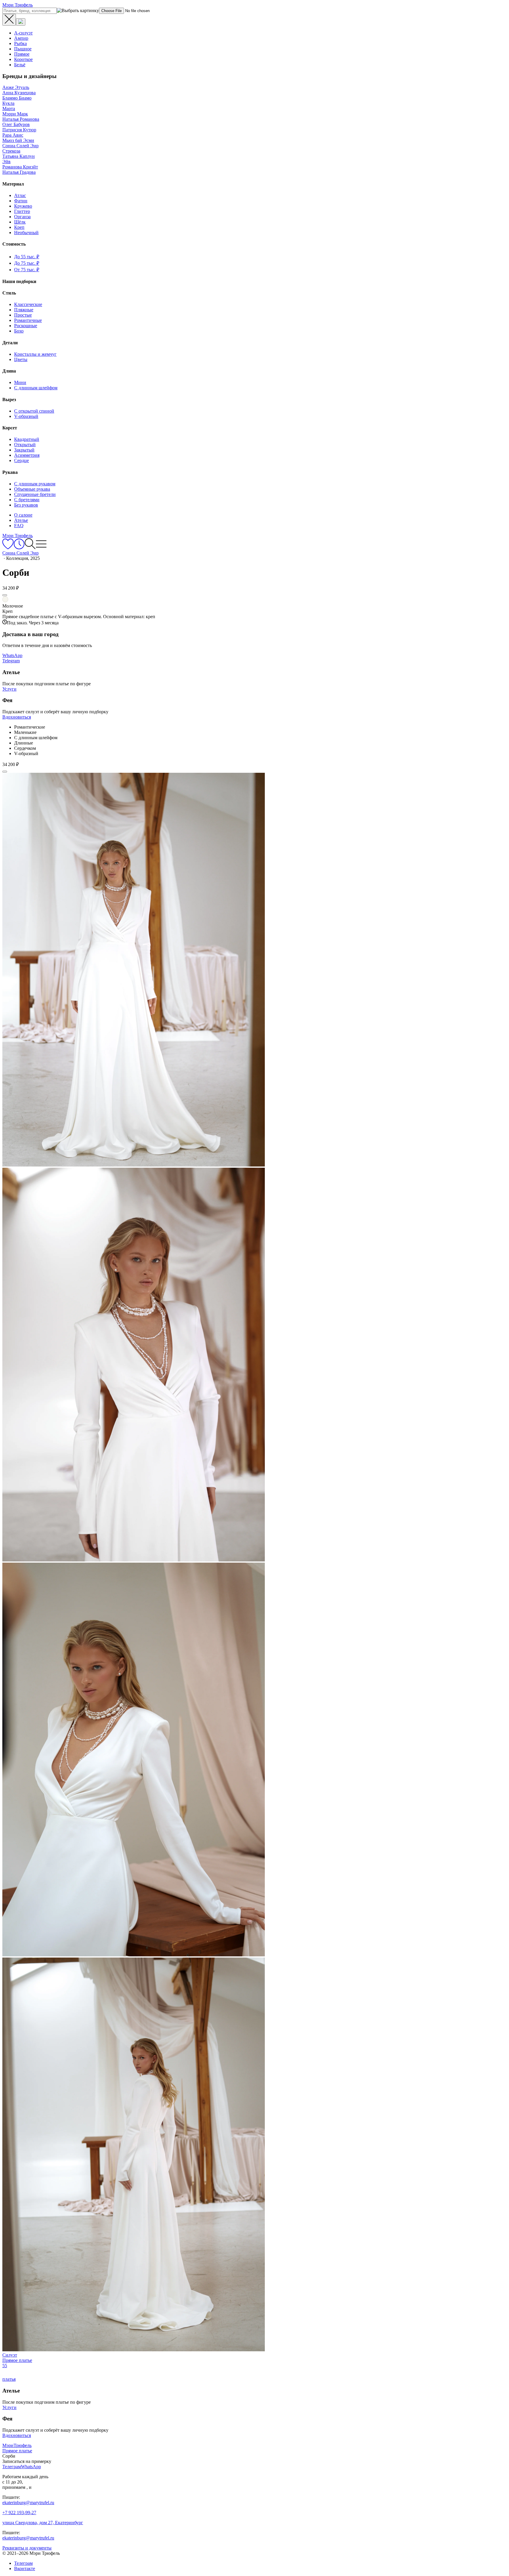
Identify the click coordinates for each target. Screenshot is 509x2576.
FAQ (19, 526)
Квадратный (27, 439)
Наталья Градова (19, 172)
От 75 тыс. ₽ (27, 270)
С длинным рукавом (35, 484)
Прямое (22, 54)
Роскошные (26, 326)
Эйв (6, 162)
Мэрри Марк (15, 114)
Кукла (8, 103)
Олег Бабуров (16, 124)
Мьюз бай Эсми (18, 140)
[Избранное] (8, 548)
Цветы (21, 359)
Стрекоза (11, 151)
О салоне (23, 515)
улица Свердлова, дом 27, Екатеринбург (43, 2523)
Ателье (21, 520)
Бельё (20, 65)
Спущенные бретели (35, 494)
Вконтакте (25, 2568)
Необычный (26, 233)
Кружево (23, 206)
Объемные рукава (32, 489)
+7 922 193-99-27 (19, 2513)
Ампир (21, 38)
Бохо (19, 331)
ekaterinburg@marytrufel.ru (28, 2503)
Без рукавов (26, 505)
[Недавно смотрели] (19, 548)
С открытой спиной (34, 411)
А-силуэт (23, 33)
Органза (22, 217)
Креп (19, 227)
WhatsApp (12, 655)
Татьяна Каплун (19, 156)
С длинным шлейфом (36, 388)
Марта (9, 109)
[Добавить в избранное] (5, 595)
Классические (28, 304)
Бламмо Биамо (17, 98)
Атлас (20, 195)
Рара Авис (13, 135)
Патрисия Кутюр (19, 130)
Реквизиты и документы (27, 2548)
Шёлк (20, 222)
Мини (20, 382)
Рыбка (20, 43)
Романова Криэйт (20, 167)
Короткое (23, 59)
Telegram (11, 661)
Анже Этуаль (16, 87)
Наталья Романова (21, 119)
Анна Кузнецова (19, 93)
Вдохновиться (17, 717)
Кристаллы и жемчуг (35, 354)
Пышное (23, 49)
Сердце (22, 460)
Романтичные (28, 320)
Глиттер (22, 211)
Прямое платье (17, 2451)
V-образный (26, 416)
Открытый (25, 445)
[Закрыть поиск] (9, 20)
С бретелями (27, 500)
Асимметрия (27, 455)
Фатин (21, 201)
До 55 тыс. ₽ (27, 257)
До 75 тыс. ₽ (27, 263)
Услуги (9, 689)
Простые (23, 315)
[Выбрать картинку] (21, 22)
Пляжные (24, 310)
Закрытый (24, 450)
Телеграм (23, 2563)
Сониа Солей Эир (20, 146)
